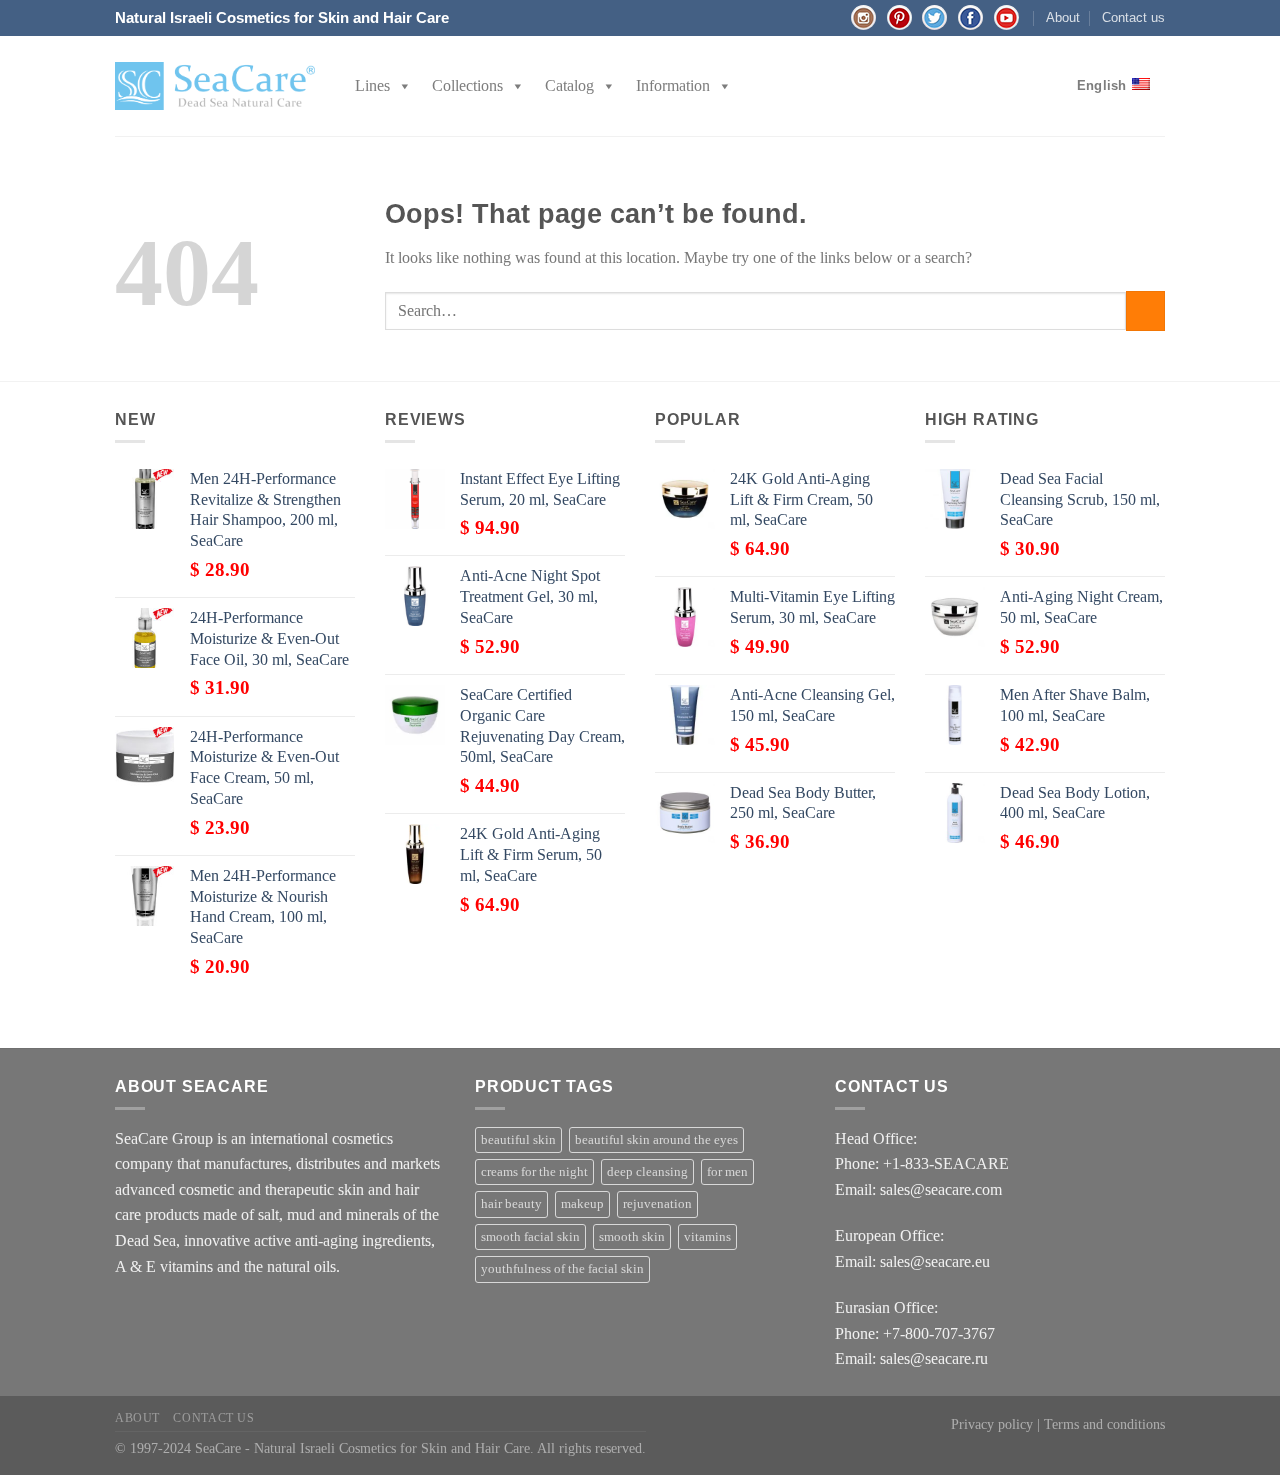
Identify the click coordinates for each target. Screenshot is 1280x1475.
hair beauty (511, 1204)
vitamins (707, 1237)
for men (727, 1172)
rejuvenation (657, 1204)
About (1063, 17)
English (1102, 85)
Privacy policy (992, 1424)
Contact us (1133, 17)
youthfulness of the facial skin (562, 1269)
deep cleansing (647, 1172)
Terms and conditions (1104, 1424)
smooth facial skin (530, 1237)
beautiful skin (518, 1140)
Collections (467, 85)
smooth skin (632, 1237)
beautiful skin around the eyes (656, 1140)
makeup (582, 1204)
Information (673, 85)
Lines (372, 85)
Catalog (569, 85)
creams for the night (534, 1172)
